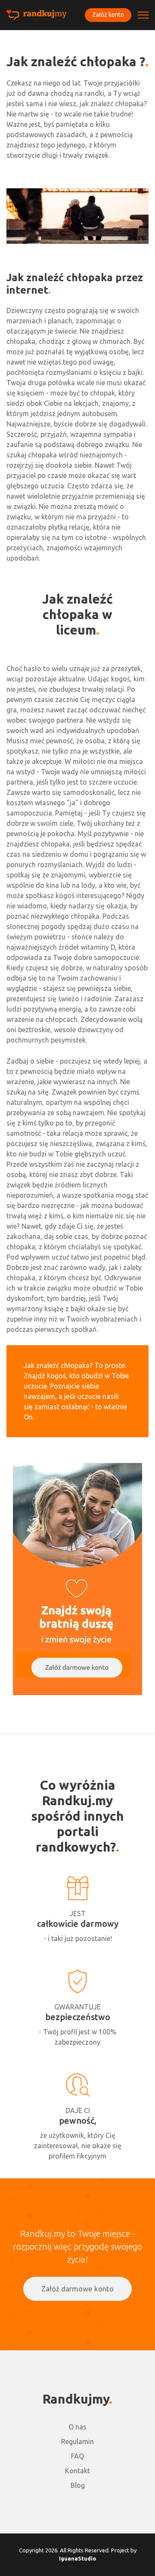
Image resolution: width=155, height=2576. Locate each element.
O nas (77, 2427)
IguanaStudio (78, 2558)
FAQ (77, 2456)
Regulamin (77, 2441)
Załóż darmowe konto (77, 2289)
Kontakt (77, 2471)
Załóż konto (108, 15)
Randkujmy (76, 2399)
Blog (78, 2485)
